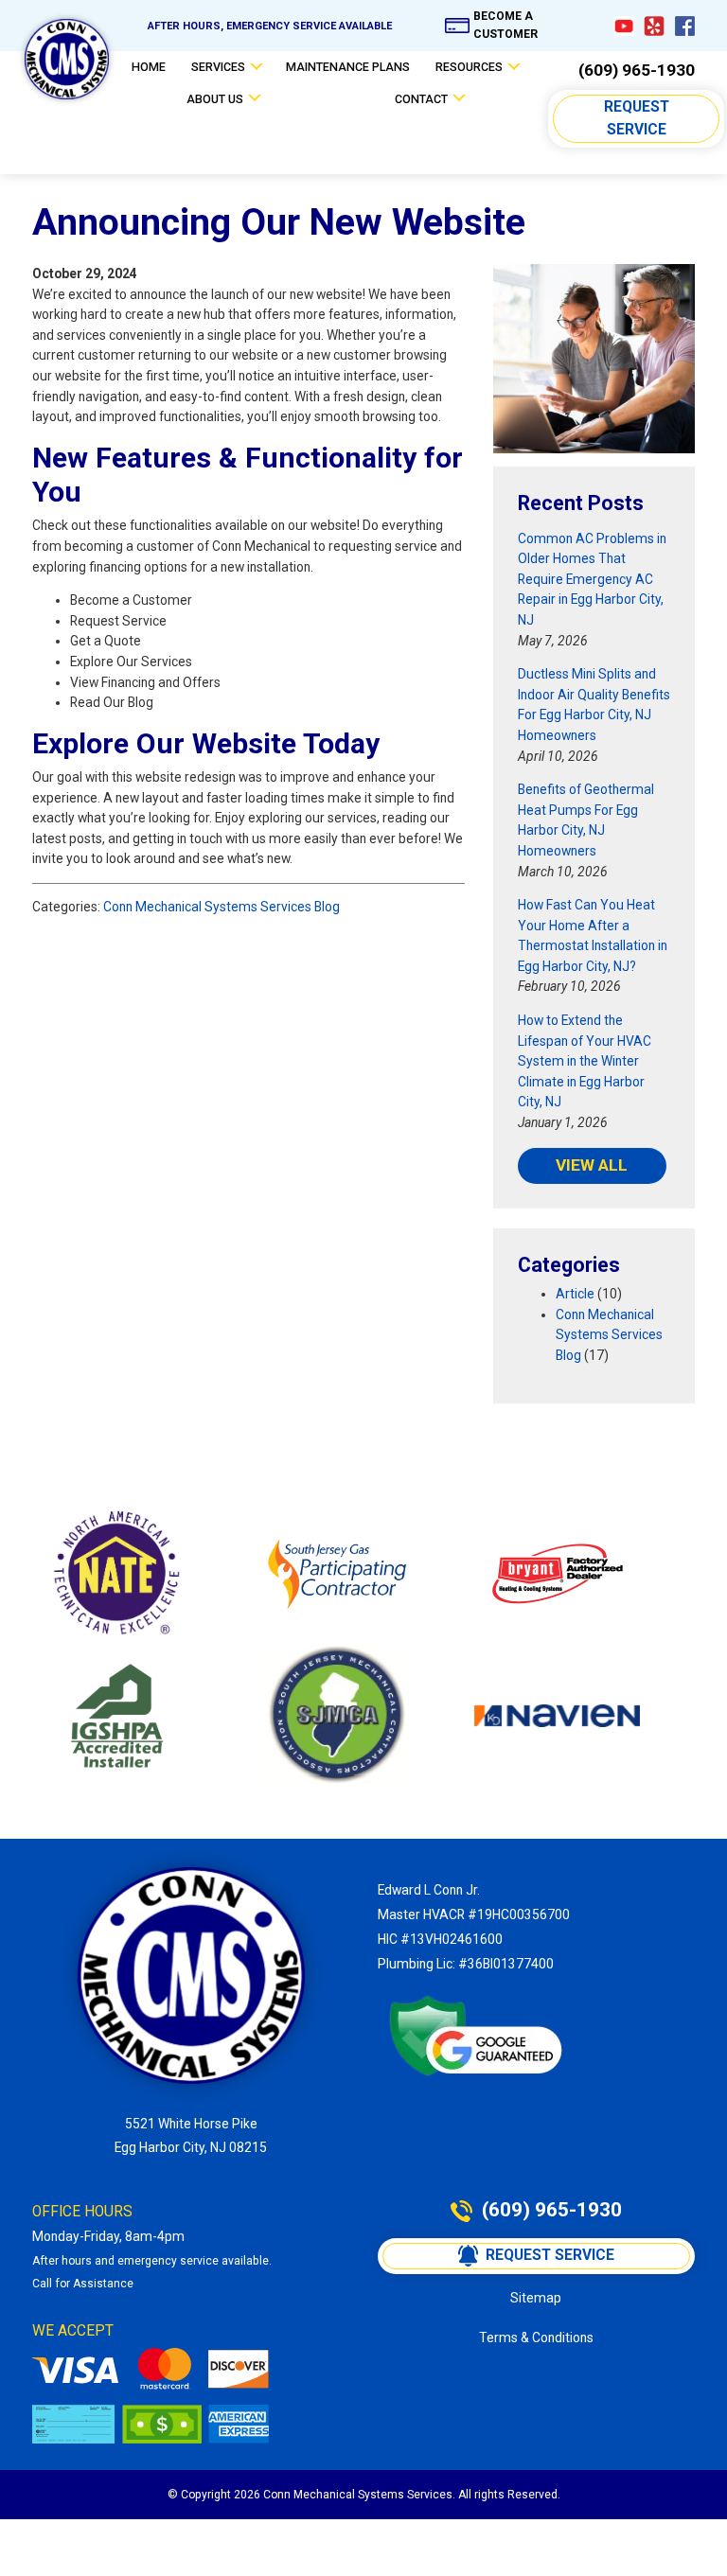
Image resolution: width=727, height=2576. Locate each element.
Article (575, 1294)
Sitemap (536, 2298)
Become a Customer (505, 25)
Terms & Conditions (536, 2338)
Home (149, 67)
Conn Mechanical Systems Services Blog (222, 907)
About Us (215, 99)
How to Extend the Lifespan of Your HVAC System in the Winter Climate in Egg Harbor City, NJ (585, 1061)
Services (218, 67)
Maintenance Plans (348, 67)
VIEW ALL (592, 1165)
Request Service (638, 118)
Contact (421, 99)
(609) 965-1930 (637, 71)
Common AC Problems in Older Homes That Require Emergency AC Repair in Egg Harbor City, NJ (592, 580)
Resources (469, 67)
